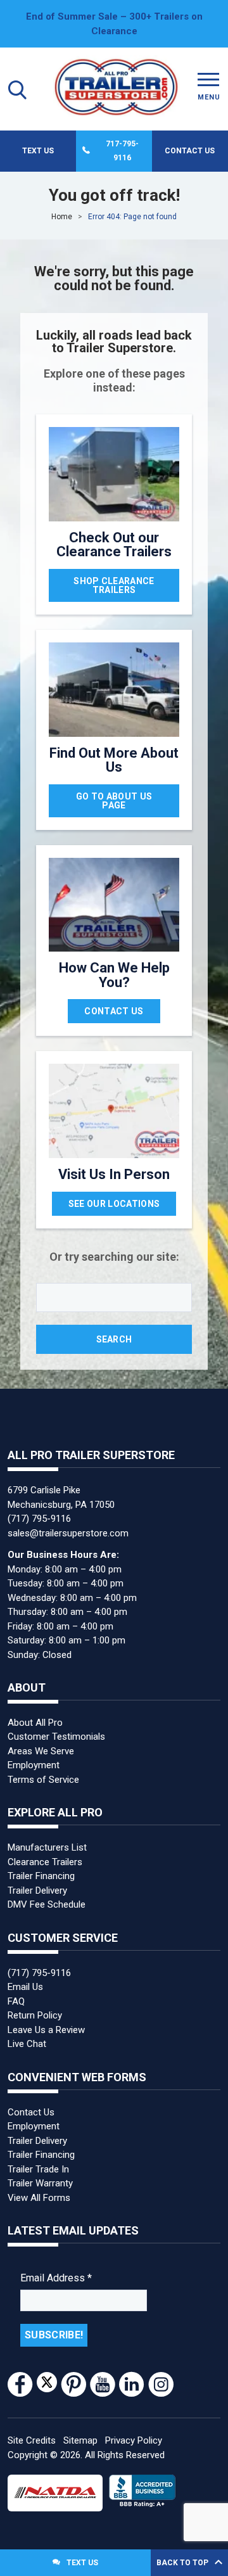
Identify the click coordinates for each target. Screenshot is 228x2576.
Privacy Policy (134, 2440)
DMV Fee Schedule (47, 1904)
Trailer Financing (41, 1876)
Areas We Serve (41, 1751)
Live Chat (27, 2044)
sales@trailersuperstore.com (68, 1533)
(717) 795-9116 (39, 1519)
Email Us (25, 1987)
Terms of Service (43, 1780)
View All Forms (39, 2198)
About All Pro (35, 1723)
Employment (34, 1765)
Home (62, 217)
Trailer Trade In (38, 2169)
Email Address (56, 2278)
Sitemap (80, 2440)
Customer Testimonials (56, 1737)
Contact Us (190, 151)
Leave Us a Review (46, 2030)
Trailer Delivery (37, 1891)
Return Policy (35, 2015)
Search (114, 1339)
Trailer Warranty (40, 2183)
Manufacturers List (47, 1847)
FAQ (16, 2001)
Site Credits (32, 2440)
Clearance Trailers (45, 1862)
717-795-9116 (122, 151)
